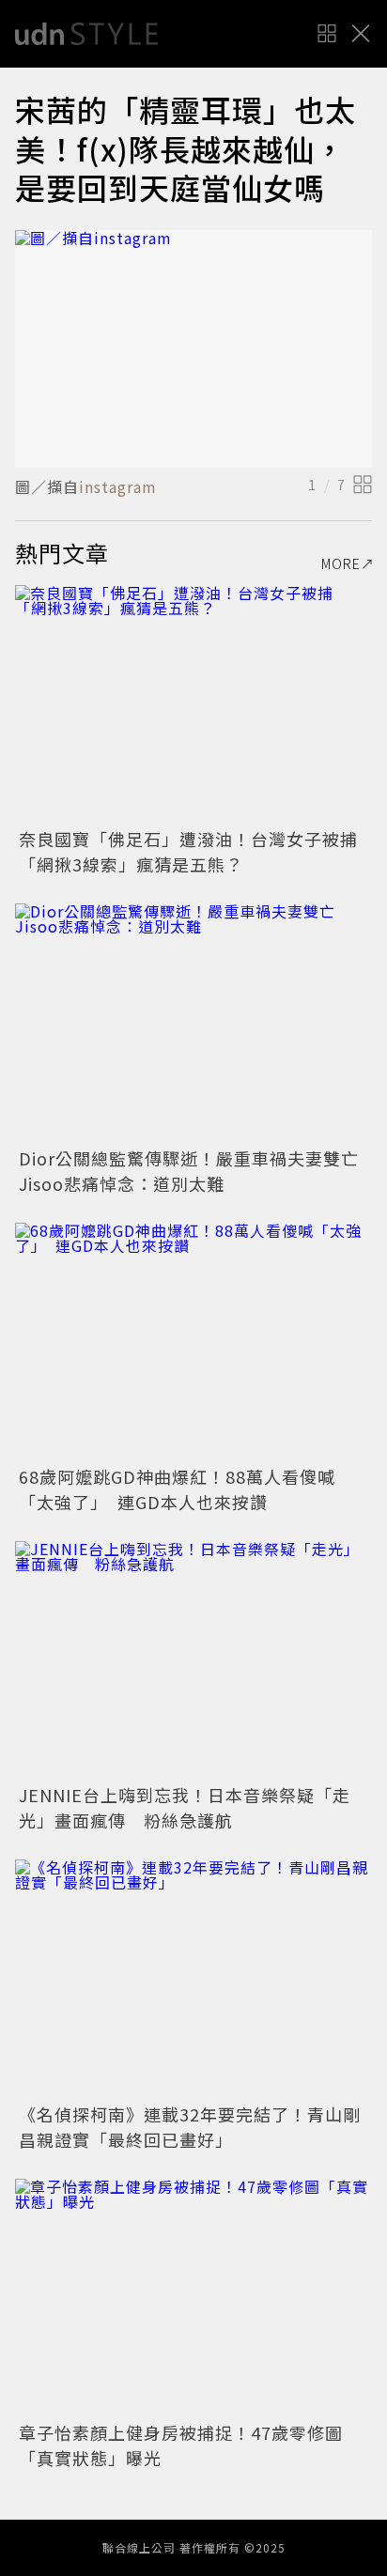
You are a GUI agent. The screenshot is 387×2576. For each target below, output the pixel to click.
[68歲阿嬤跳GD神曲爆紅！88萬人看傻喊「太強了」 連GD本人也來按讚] (193, 1342)
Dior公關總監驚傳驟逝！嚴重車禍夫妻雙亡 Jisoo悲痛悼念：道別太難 (198, 1171)
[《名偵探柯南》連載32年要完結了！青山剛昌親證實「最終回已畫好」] (193, 1978)
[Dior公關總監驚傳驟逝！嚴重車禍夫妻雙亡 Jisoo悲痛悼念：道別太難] (193, 1022)
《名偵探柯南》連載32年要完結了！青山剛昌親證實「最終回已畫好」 (190, 2127)
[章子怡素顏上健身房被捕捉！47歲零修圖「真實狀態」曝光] (193, 2298)
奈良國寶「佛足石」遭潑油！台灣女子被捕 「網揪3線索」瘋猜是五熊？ (197, 851)
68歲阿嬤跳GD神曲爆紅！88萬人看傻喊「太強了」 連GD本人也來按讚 (177, 1489)
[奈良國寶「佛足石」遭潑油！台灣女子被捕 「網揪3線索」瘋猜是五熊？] (193, 704)
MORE (341, 563)
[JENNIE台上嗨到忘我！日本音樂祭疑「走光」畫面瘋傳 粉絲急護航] (193, 1660)
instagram (118, 486)
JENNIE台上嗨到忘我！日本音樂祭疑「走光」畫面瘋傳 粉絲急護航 (185, 1807)
